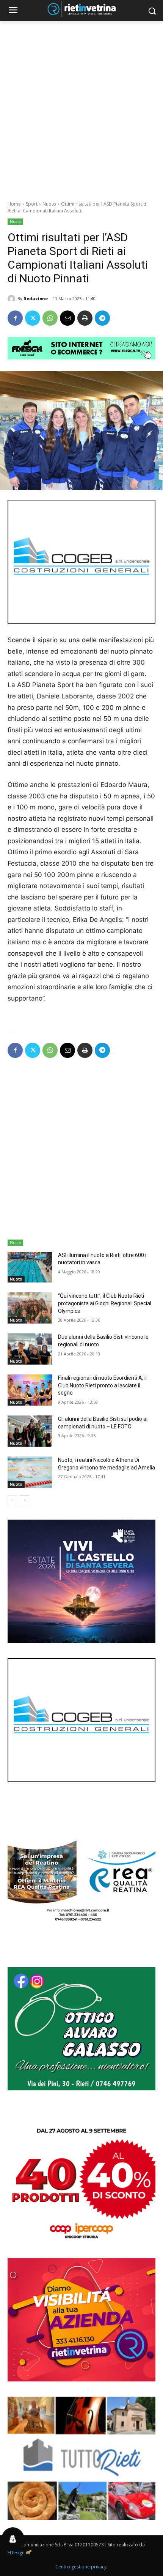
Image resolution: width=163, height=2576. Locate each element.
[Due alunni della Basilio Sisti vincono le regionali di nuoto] (30, 1349)
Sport (32, 204)
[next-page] (24, 1500)
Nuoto (49, 204)
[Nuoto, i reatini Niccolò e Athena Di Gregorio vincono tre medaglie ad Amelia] (30, 1472)
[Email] (67, 318)
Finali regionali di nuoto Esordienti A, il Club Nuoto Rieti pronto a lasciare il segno (102, 1385)
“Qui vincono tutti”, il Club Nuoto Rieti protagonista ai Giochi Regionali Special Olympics (105, 1303)
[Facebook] (15, 318)
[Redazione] (13, 299)
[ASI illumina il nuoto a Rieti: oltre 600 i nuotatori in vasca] (30, 1267)
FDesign (16, 2553)
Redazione (36, 298)
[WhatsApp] (50, 318)
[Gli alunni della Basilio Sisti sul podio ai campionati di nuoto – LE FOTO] (30, 1431)
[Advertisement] (81, 107)
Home (14, 204)
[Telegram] (102, 318)
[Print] (85, 318)
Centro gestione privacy (81, 2567)
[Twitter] (33, 318)
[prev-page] (12, 1500)
